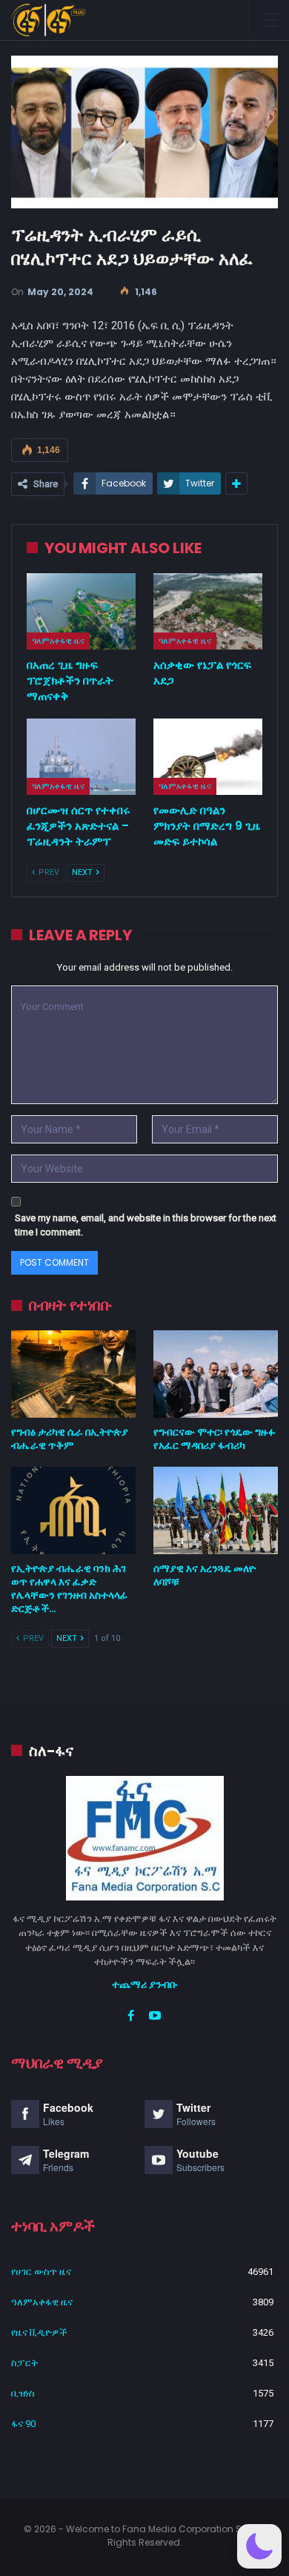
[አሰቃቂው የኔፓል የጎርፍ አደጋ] (208, 611)
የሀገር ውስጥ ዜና (41, 2272)
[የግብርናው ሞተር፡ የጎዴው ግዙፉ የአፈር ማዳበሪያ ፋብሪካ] (216, 1374)
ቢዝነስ (23, 2393)
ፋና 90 (23, 2424)
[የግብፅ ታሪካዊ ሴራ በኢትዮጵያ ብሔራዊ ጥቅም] (73, 1374)
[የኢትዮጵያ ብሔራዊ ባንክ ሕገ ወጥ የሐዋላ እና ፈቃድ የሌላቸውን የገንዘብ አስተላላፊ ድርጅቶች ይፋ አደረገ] (73, 1510)
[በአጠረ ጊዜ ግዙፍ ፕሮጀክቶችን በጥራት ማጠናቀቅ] (81, 611)
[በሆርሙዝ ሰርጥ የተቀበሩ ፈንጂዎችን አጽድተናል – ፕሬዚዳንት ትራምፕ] (81, 757)
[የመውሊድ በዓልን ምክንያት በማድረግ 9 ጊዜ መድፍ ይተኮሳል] (208, 757)
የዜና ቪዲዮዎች (39, 2332)
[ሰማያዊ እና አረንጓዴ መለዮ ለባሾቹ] (216, 1510)
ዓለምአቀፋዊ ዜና (58, 641)
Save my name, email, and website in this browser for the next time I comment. (146, 1225)
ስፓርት (24, 2363)
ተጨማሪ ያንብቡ (145, 1984)
